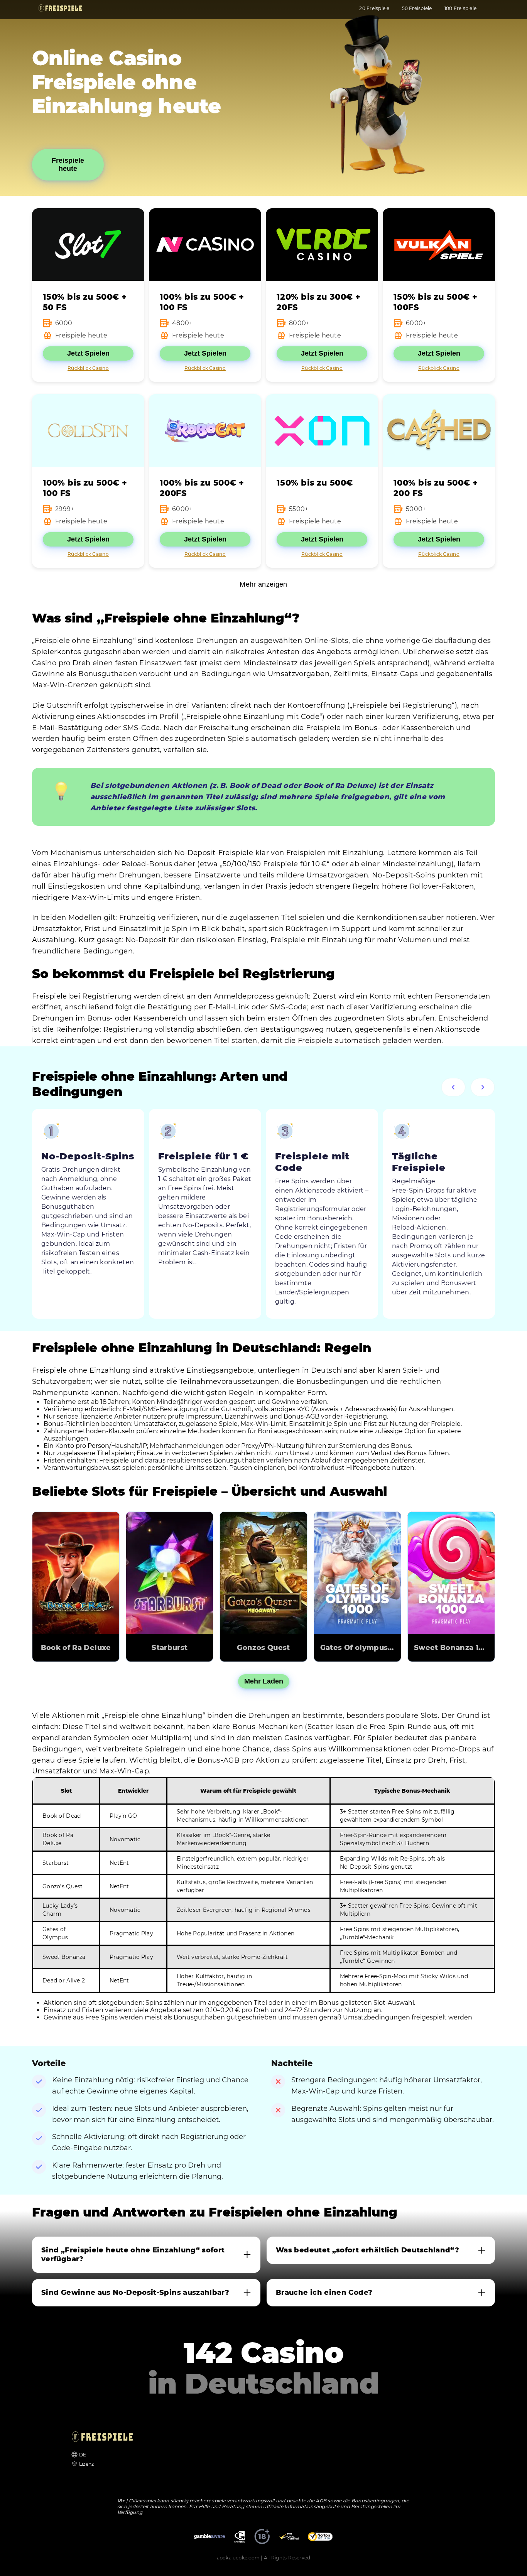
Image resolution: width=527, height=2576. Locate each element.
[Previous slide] (453, 1087)
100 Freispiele (460, 8)
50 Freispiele (417, 8)
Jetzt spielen (76, 1584)
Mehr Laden (264, 1681)
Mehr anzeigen (263, 584)
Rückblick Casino (88, 368)
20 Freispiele (374, 8)
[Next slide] (483, 1087)
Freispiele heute (68, 164)
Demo (76, 1562)
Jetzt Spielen (88, 353)
